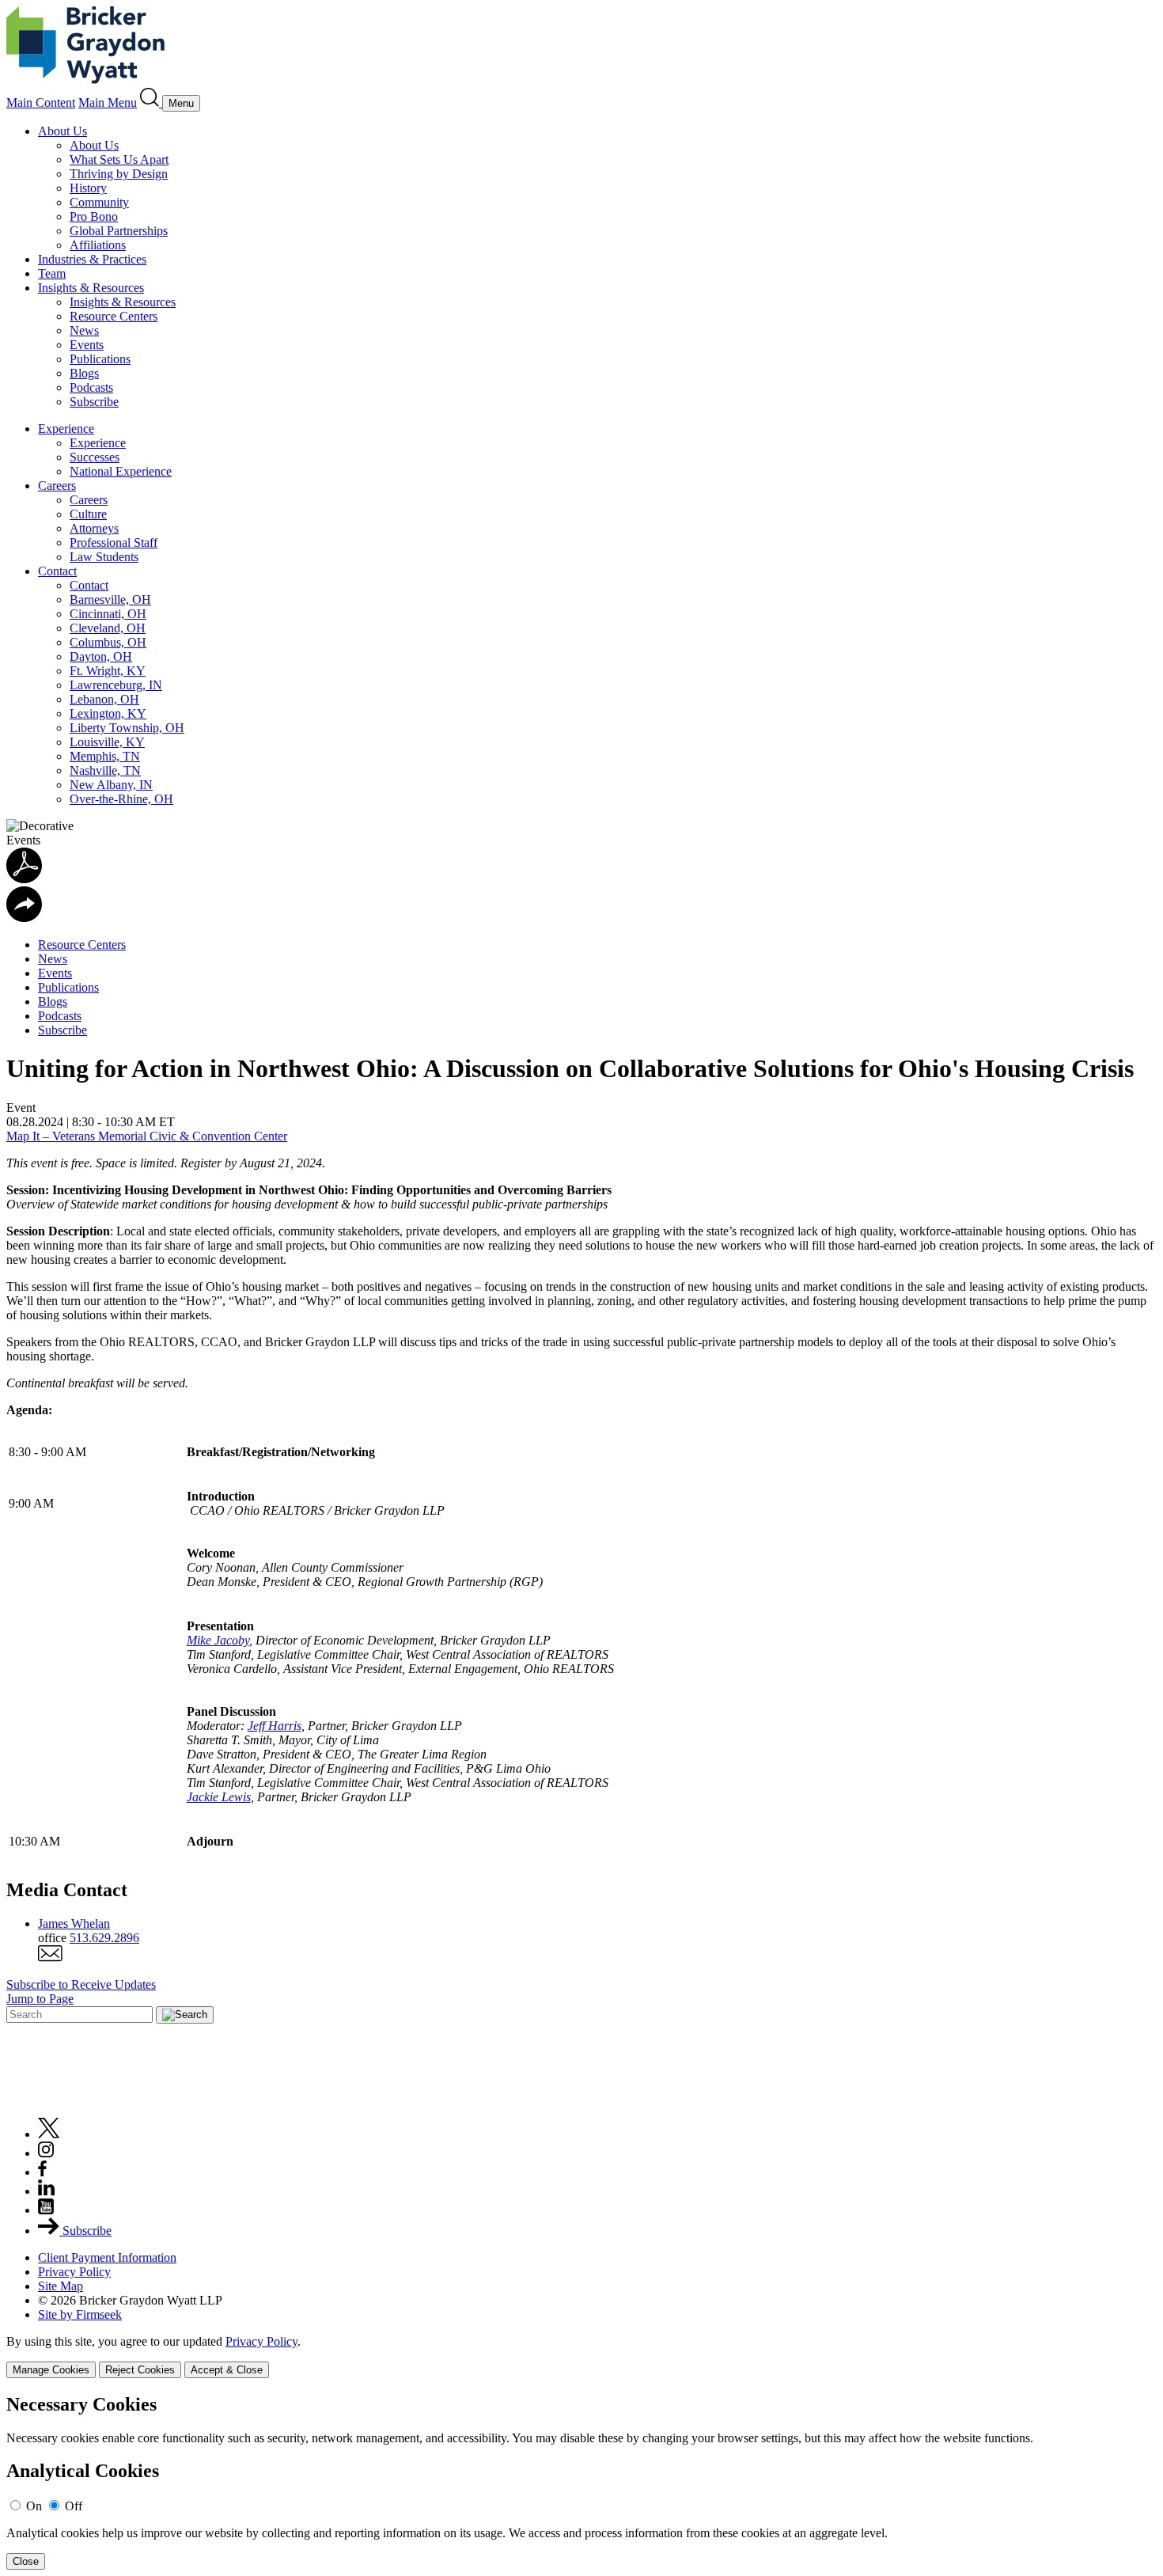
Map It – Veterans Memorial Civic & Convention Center (147, 1136)
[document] (581, 2482)
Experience (66, 429)
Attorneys (94, 528)
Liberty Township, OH (127, 728)
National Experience (121, 471)
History (88, 188)
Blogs (84, 373)
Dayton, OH (101, 656)
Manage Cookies (51, 2370)
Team (52, 273)
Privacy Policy (74, 2272)
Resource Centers (114, 316)
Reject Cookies (140, 2370)
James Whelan (74, 1923)
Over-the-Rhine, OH (121, 799)
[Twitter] (49, 2134)
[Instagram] (47, 2153)
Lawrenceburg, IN (116, 685)
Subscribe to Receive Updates (81, 1984)
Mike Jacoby (218, 1640)
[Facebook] (42, 2172)
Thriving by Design (119, 174)
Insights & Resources (91, 288)
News (84, 330)
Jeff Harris (275, 1726)
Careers (57, 486)
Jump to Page (40, 1999)
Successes (95, 457)
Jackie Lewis (219, 1797)
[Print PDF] (24, 879)
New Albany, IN (111, 785)
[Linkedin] (46, 2191)
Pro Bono (94, 216)
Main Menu (108, 102)
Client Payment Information (107, 2257)
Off (74, 2506)
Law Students (104, 557)
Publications (100, 359)
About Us (63, 131)
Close (26, 2561)
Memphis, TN (105, 756)
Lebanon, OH (104, 699)
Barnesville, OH (110, 599)
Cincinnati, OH (108, 614)
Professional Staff (114, 543)
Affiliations (98, 245)
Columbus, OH (108, 642)
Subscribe (94, 402)
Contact (57, 571)
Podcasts (91, 387)
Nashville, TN (105, 770)
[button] (24, 918)
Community (99, 202)
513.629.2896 (104, 1938)
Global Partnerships (119, 231)
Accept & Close (227, 2370)
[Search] (151, 102)
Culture (88, 514)
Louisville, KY (107, 742)
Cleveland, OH (108, 628)
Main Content (41, 102)
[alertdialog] (581, 2482)
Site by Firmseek (80, 2314)
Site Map (61, 2286)
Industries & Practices (92, 259)
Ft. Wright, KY (108, 671)
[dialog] (581, 2356)
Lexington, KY (108, 713)
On (34, 2506)
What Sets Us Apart (119, 159)
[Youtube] (46, 2210)
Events (87, 345)
